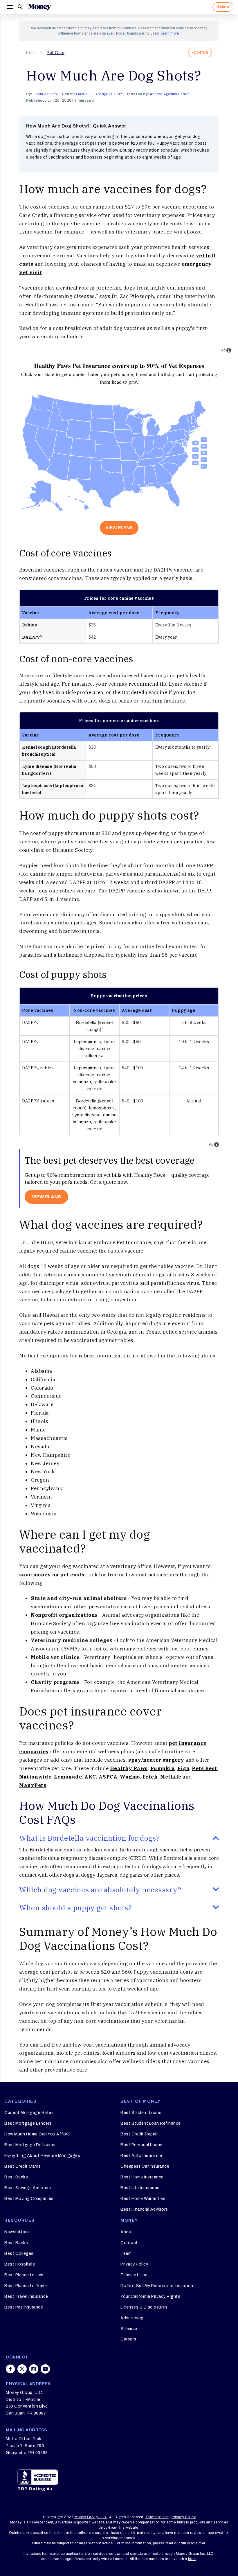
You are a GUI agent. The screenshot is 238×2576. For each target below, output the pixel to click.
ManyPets (33, 1785)
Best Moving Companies (29, 2199)
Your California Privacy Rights (150, 2296)
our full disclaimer (190, 2543)
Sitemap (129, 2329)
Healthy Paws (129, 1768)
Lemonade (68, 1777)
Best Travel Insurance (26, 2296)
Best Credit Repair (139, 2134)
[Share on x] (22, 2369)
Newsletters (17, 2232)
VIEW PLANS (46, 1197)
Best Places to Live (24, 2275)
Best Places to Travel (26, 2286)
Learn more (170, 33)
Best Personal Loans (141, 2145)
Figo (183, 1768)
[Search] (20, 7)
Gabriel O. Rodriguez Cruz (99, 94)
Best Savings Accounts (29, 2188)
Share (203, 52)
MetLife (171, 1777)
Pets (31, 53)
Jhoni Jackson (46, 94)
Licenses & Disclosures (144, 2307)
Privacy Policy (134, 2264)
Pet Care (56, 53)
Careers (128, 2339)
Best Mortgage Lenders (28, 2123)
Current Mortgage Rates (29, 2113)
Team (126, 2253)
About (127, 2232)
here (192, 2559)
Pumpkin (163, 1768)
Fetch (150, 1777)
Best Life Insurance (140, 2188)
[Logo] (39, 7)
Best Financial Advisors (144, 2209)
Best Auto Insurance (141, 2156)
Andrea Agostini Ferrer (169, 94)
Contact (129, 2243)
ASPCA (108, 1777)
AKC (90, 1777)
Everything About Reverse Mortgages (42, 2156)
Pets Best (204, 1768)
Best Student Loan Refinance (151, 2123)
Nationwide (35, 1777)
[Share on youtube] (45, 2369)
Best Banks (16, 2177)
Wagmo (130, 1777)
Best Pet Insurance (24, 2307)
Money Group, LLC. (91, 2517)
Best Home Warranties (143, 2199)
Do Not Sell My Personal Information (157, 2286)
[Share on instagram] (34, 2369)
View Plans (119, 528)
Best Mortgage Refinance (31, 2145)
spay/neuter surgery (156, 1760)
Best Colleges (19, 2253)
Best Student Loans (141, 2113)
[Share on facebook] (10, 2369)
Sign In (223, 7)
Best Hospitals (20, 2264)
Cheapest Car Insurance (145, 2166)
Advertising (132, 2318)
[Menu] (10, 7)
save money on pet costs (52, 1575)
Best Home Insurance (142, 2177)
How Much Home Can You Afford (37, 2134)
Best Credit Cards (23, 2166)
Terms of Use (134, 2275)
